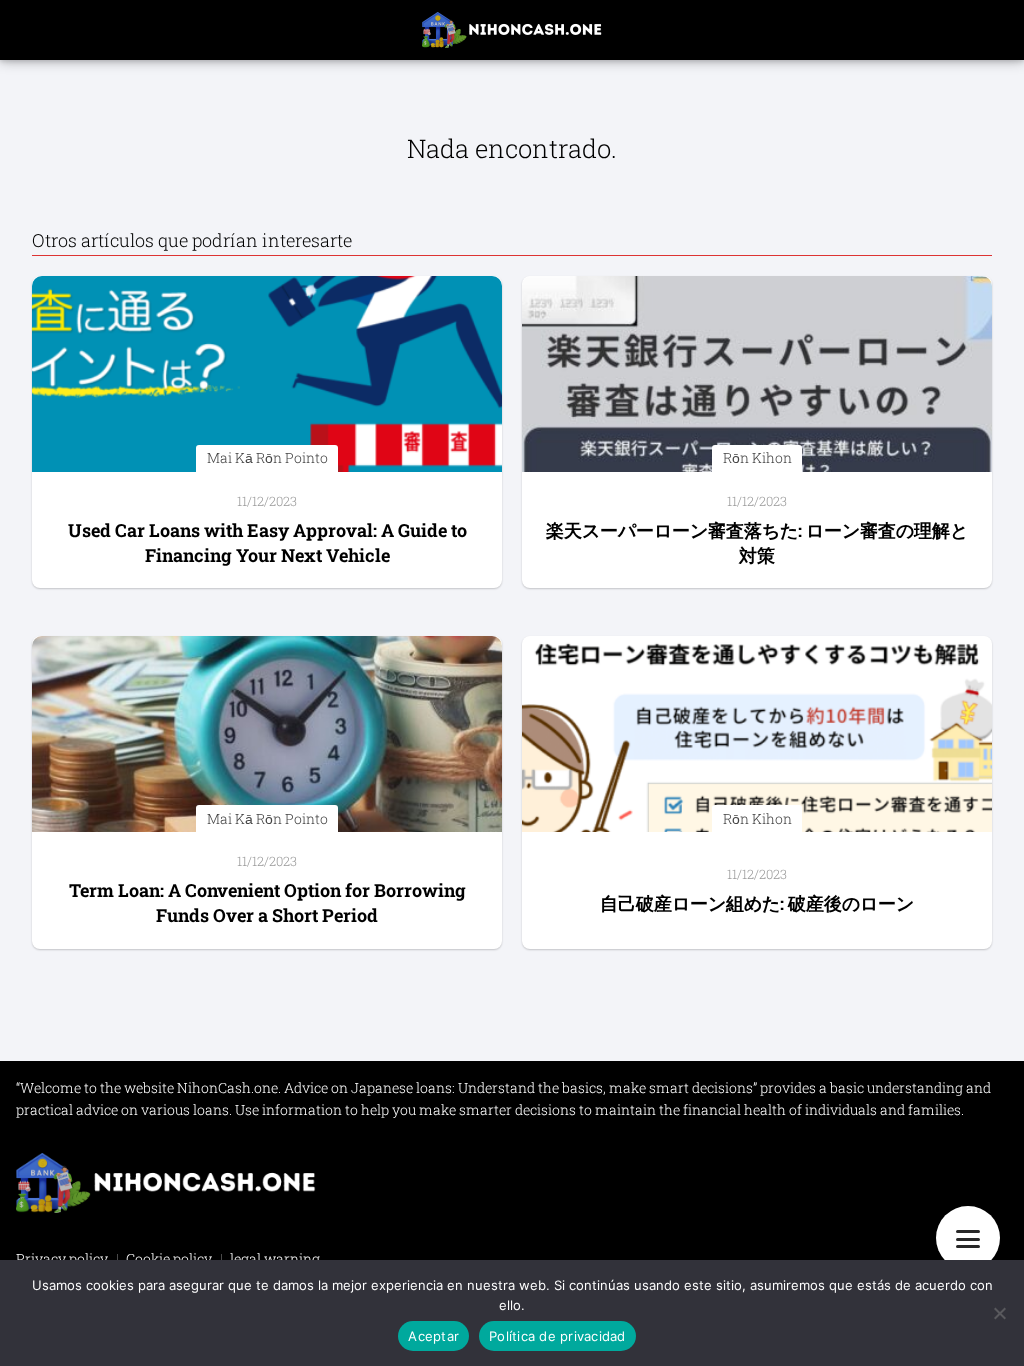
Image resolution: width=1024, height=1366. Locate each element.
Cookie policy (169, 1258)
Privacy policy (62, 1258)
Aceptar (433, 1336)
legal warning (275, 1258)
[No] (999, 1313)
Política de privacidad (557, 1336)
